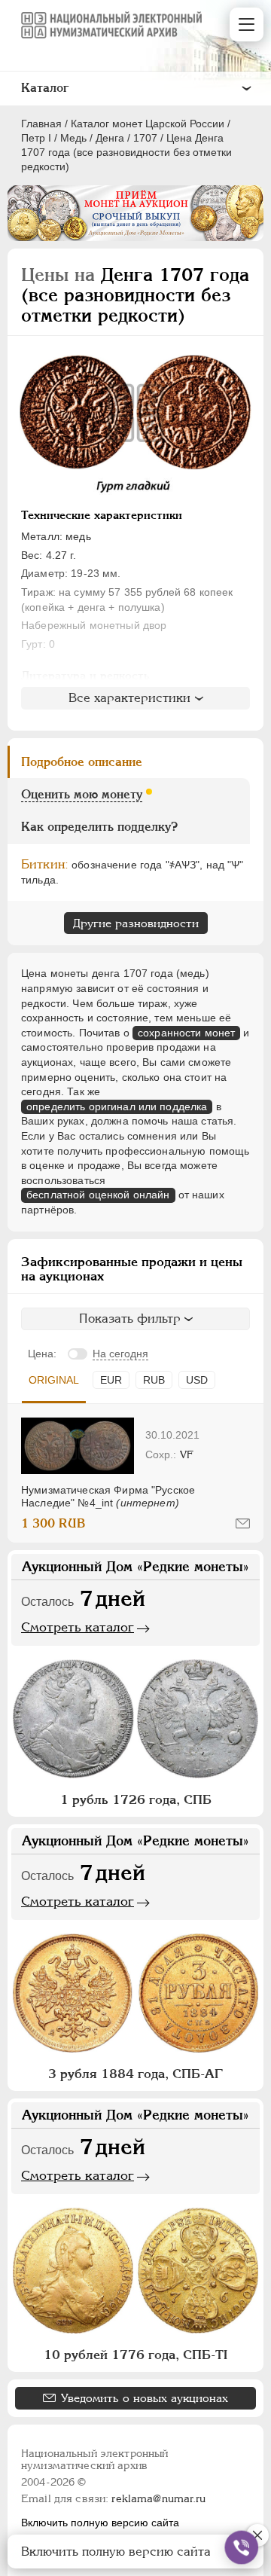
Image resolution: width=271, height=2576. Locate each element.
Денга (110, 138)
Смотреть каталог (78, 1627)
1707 (145, 138)
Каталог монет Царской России (148, 124)
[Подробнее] (78, 1446)
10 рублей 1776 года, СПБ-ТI (135, 2355)
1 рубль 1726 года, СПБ (136, 1799)
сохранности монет (186, 1033)
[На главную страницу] (111, 25)
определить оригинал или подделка (117, 1106)
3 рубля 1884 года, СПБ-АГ (135, 2074)
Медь (73, 138)
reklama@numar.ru (158, 2498)
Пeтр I (36, 138)
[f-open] (242, 2547)
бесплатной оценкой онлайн (98, 1195)
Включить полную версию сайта (100, 2523)
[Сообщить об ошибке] (243, 1523)
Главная (41, 124)
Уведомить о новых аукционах (145, 2398)
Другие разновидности (136, 923)
